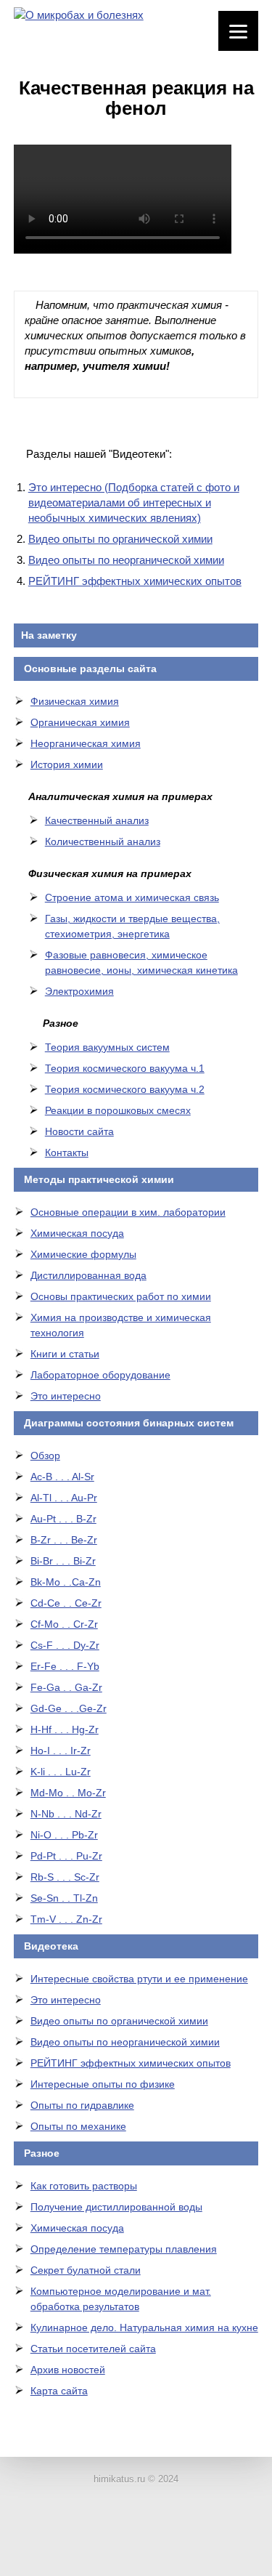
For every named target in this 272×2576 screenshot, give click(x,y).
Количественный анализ (103, 841)
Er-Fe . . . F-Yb (65, 1666)
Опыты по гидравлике (82, 2105)
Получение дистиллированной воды (116, 2207)
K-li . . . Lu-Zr (61, 1772)
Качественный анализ (97, 820)
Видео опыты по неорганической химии (126, 560)
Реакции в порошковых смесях (118, 1110)
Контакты (67, 1152)
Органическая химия (80, 722)
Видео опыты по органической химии (120, 539)
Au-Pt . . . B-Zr (63, 1519)
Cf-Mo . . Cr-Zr (64, 1624)
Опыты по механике (78, 2126)
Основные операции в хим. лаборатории (128, 1212)
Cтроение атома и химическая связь (132, 897)
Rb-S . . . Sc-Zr (65, 1877)
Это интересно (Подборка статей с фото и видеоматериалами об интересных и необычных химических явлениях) (134, 502)
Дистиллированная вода (88, 1275)
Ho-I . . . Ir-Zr (61, 1751)
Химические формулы (83, 1254)
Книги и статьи (65, 1354)
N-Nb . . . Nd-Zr (66, 1814)
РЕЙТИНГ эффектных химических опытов (135, 581)
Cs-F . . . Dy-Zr (65, 1645)
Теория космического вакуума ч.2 (125, 1089)
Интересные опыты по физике (103, 2084)
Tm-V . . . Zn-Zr (66, 1919)
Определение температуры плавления (124, 2249)
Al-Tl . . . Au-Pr (64, 1498)
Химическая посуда (77, 1233)
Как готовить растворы (84, 2186)
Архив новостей (68, 2370)
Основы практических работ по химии (121, 1296)
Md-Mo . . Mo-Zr (68, 1793)
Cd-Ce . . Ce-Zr (66, 1603)
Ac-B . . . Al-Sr (62, 1477)
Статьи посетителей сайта (93, 2349)
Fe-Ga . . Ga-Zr (66, 1687)
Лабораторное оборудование (100, 1375)
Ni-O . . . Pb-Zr (64, 1835)
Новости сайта (79, 1131)
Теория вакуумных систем (107, 1047)
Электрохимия (79, 991)
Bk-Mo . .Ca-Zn (66, 1582)
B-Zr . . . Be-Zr (64, 1540)
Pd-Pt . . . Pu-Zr (66, 1856)
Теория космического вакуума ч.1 (125, 1068)
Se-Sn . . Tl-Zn (64, 1898)
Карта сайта (59, 2391)
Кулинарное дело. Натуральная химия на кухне (144, 2327)
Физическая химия (75, 701)
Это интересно (66, 1396)
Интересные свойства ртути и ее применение (139, 1979)
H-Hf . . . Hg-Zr (65, 1729)
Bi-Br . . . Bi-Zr (63, 1561)
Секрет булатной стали (86, 2270)
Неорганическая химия (86, 743)
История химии (67, 764)
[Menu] (238, 31)
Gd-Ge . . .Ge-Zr (69, 1708)
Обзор (45, 1455)
